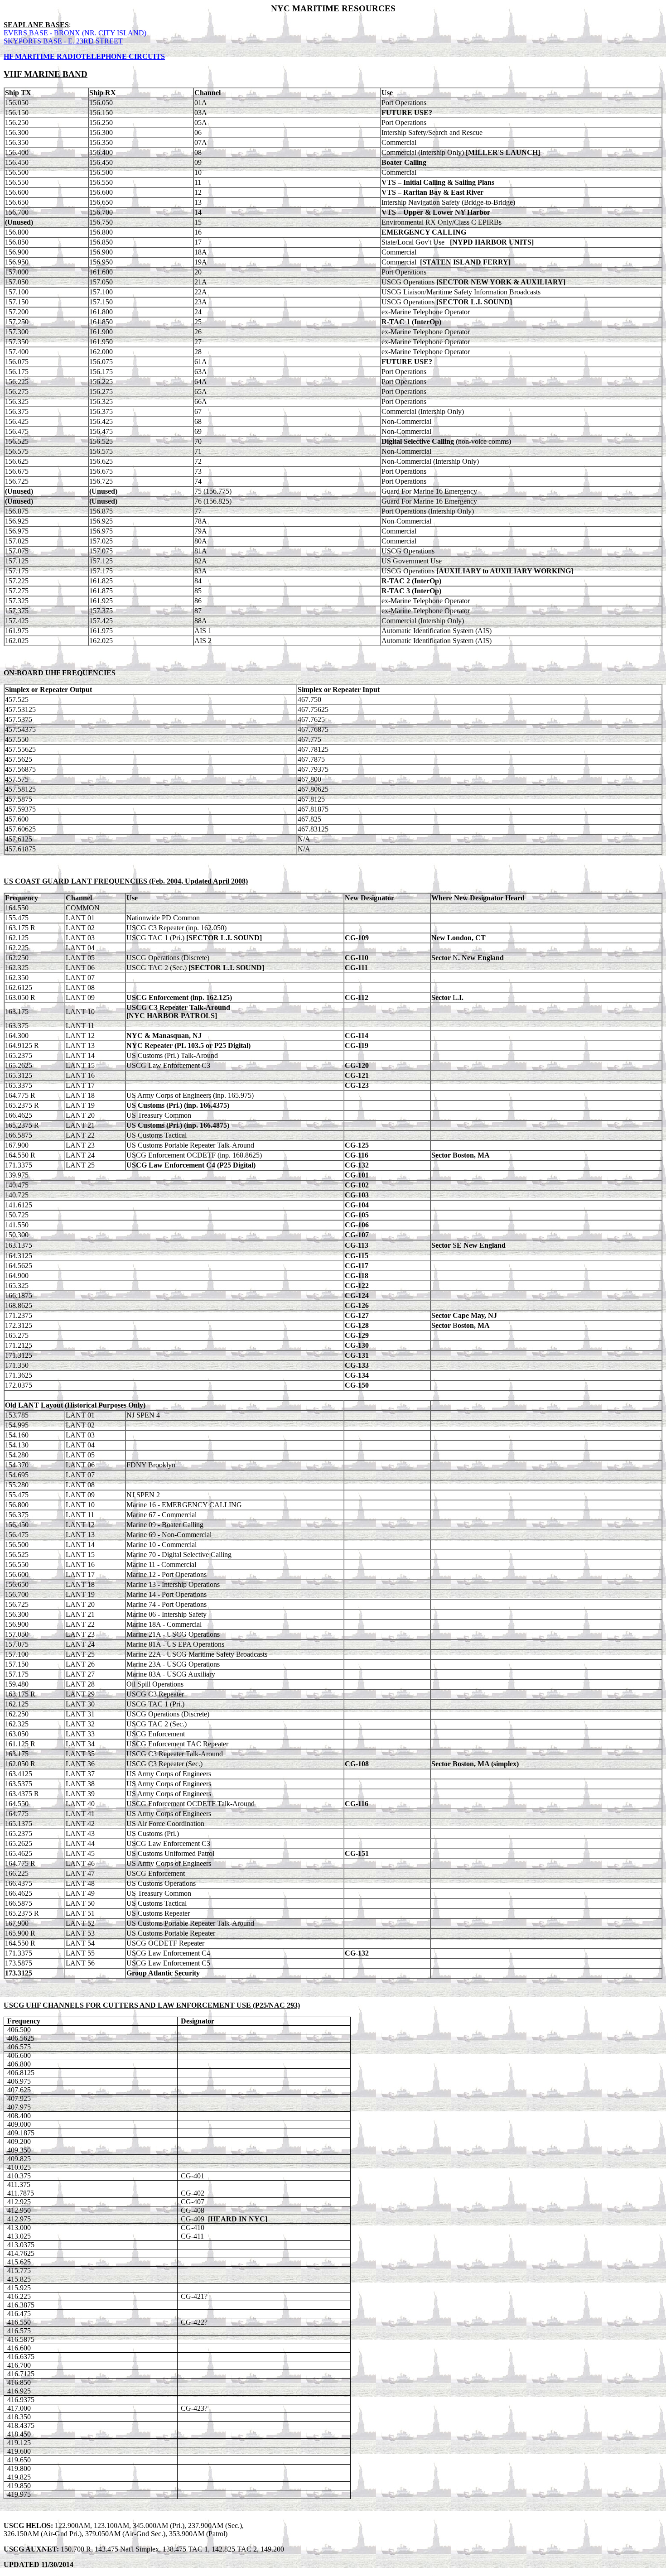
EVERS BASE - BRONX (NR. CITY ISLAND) (75, 33)
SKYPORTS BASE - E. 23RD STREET (63, 41)
